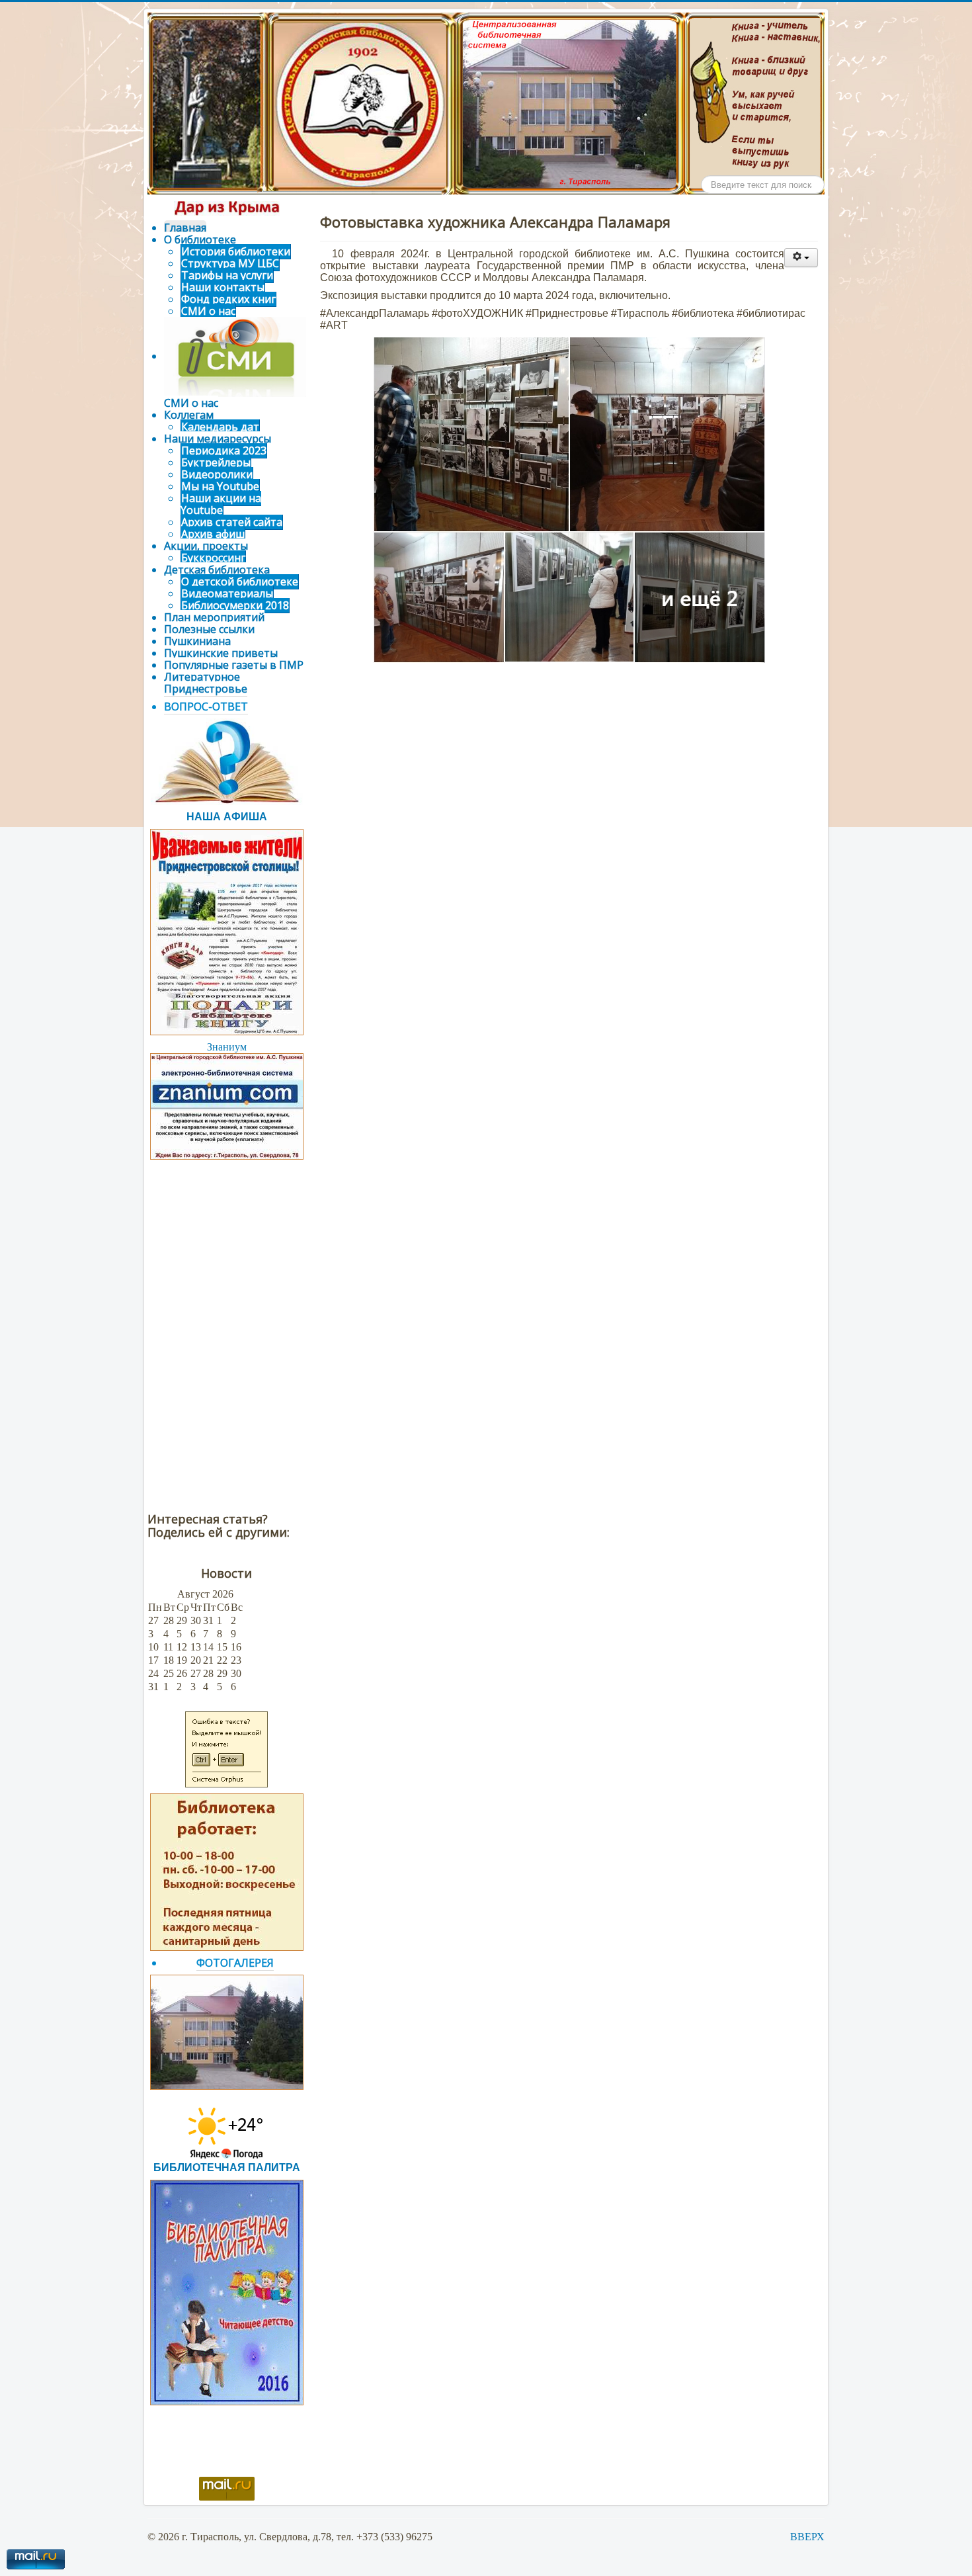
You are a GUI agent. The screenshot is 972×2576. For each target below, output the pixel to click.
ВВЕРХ (807, 2537)
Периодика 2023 (224, 451)
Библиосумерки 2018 (235, 605)
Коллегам (189, 415)
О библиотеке (200, 239)
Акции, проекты (206, 546)
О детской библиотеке (240, 581)
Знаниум (227, 1047)
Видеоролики (217, 474)
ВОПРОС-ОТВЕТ (206, 707)
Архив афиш (213, 534)
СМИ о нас (208, 311)
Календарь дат (220, 427)
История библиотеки (236, 251)
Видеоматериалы (227, 593)
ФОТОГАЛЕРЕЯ (235, 1963)
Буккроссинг (213, 558)
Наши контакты (223, 287)
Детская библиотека (217, 570)
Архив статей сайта (232, 522)
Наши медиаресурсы (218, 439)
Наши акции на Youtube (221, 504)
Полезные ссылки (209, 629)
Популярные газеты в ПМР (234, 665)
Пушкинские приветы (221, 653)
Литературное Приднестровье (206, 683)
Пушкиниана (197, 641)
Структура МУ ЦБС (230, 263)
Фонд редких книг (228, 299)
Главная (185, 228)
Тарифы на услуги (227, 275)
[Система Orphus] (226, 1748)
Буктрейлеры (216, 462)
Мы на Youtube (220, 486)
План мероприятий (214, 617)
